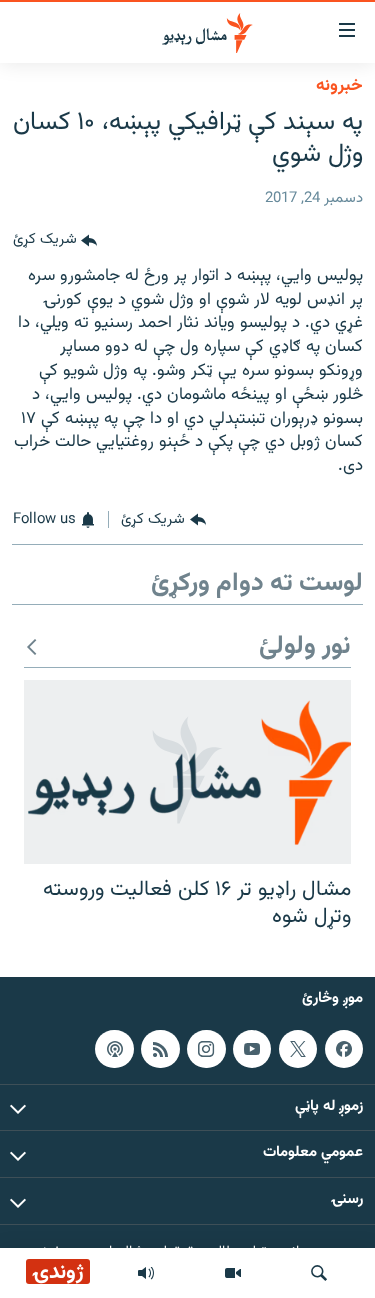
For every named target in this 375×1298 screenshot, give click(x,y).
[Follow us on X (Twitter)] (298, 1049)
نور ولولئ (305, 647)
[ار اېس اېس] (160, 1049)
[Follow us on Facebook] (344, 1049)
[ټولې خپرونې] (146, 1273)
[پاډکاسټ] (114, 1049)
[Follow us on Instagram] (206, 1049)
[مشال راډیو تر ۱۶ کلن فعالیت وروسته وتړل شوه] (187, 772)
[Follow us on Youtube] (252, 1049)
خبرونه (339, 86)
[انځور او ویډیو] (233, 1273)
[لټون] (319, 1273)
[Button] (55, 241)
